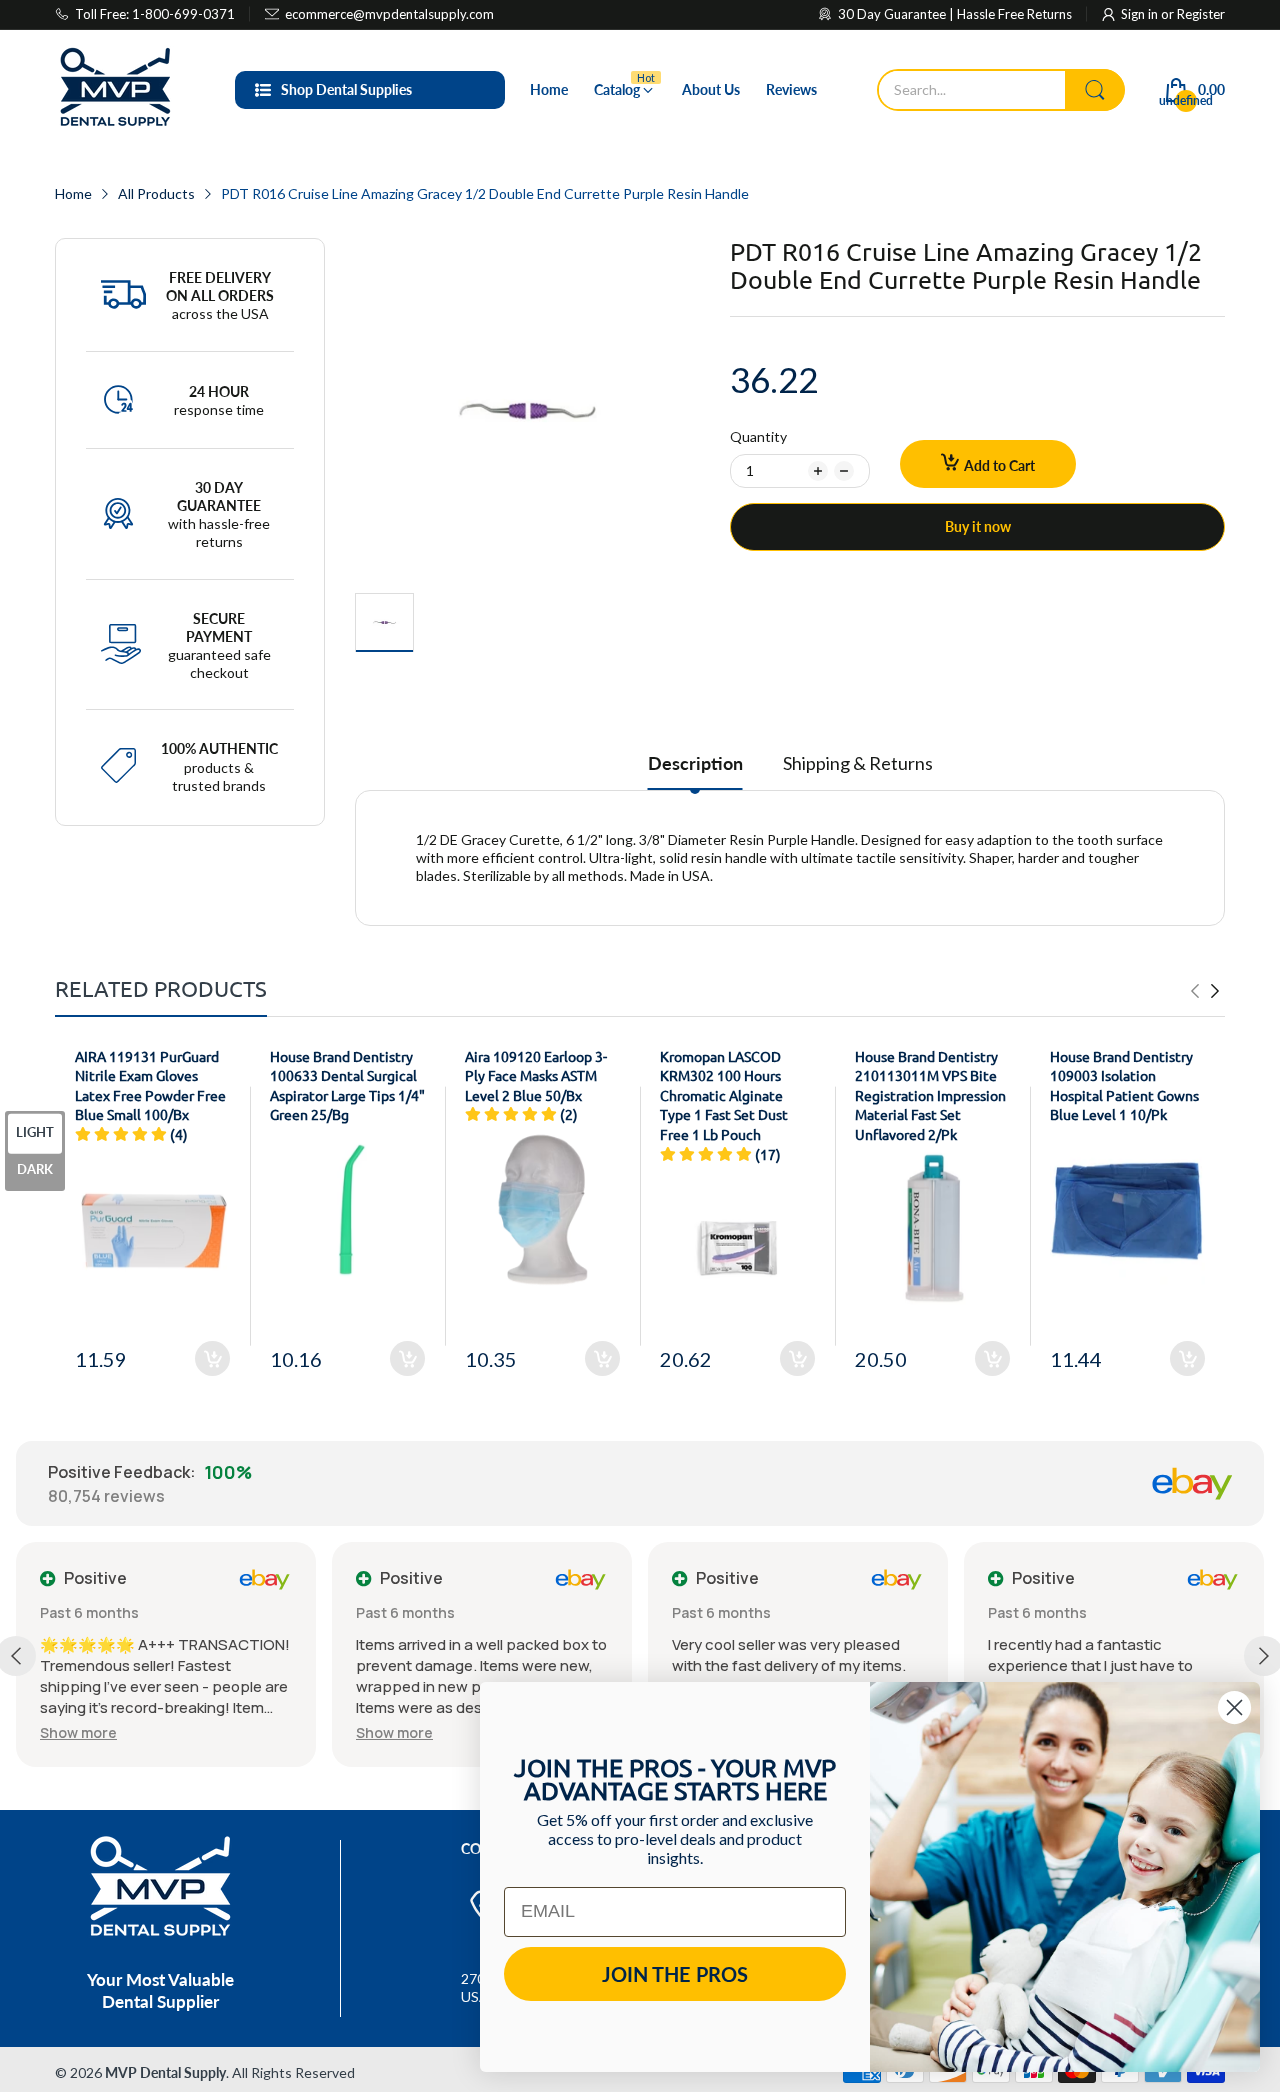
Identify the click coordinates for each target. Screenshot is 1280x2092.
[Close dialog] (1234, 1707)
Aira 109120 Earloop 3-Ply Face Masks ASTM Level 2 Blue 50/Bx (536, 1075)
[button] (78, 1732)
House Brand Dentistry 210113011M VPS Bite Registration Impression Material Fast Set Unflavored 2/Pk (930, 1095)
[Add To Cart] (212, 1358)
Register (1201, 14)
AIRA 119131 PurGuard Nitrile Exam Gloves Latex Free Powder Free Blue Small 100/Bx (150, 1085)
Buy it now (978, 526)
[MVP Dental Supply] (115, 90)
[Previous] (1215, 991)
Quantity (758, 436)
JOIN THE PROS (675, 1974)
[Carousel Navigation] (1205, 991)
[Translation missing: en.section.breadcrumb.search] (1095, 90)
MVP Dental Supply (165, 2072)
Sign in (1141, 14)
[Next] (1195, 991)
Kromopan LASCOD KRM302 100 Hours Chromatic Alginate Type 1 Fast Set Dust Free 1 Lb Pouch (724, 1095)
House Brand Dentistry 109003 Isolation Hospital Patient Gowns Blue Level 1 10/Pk (1124, 1085)
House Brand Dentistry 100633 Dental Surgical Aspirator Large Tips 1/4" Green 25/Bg (347, 1085)
